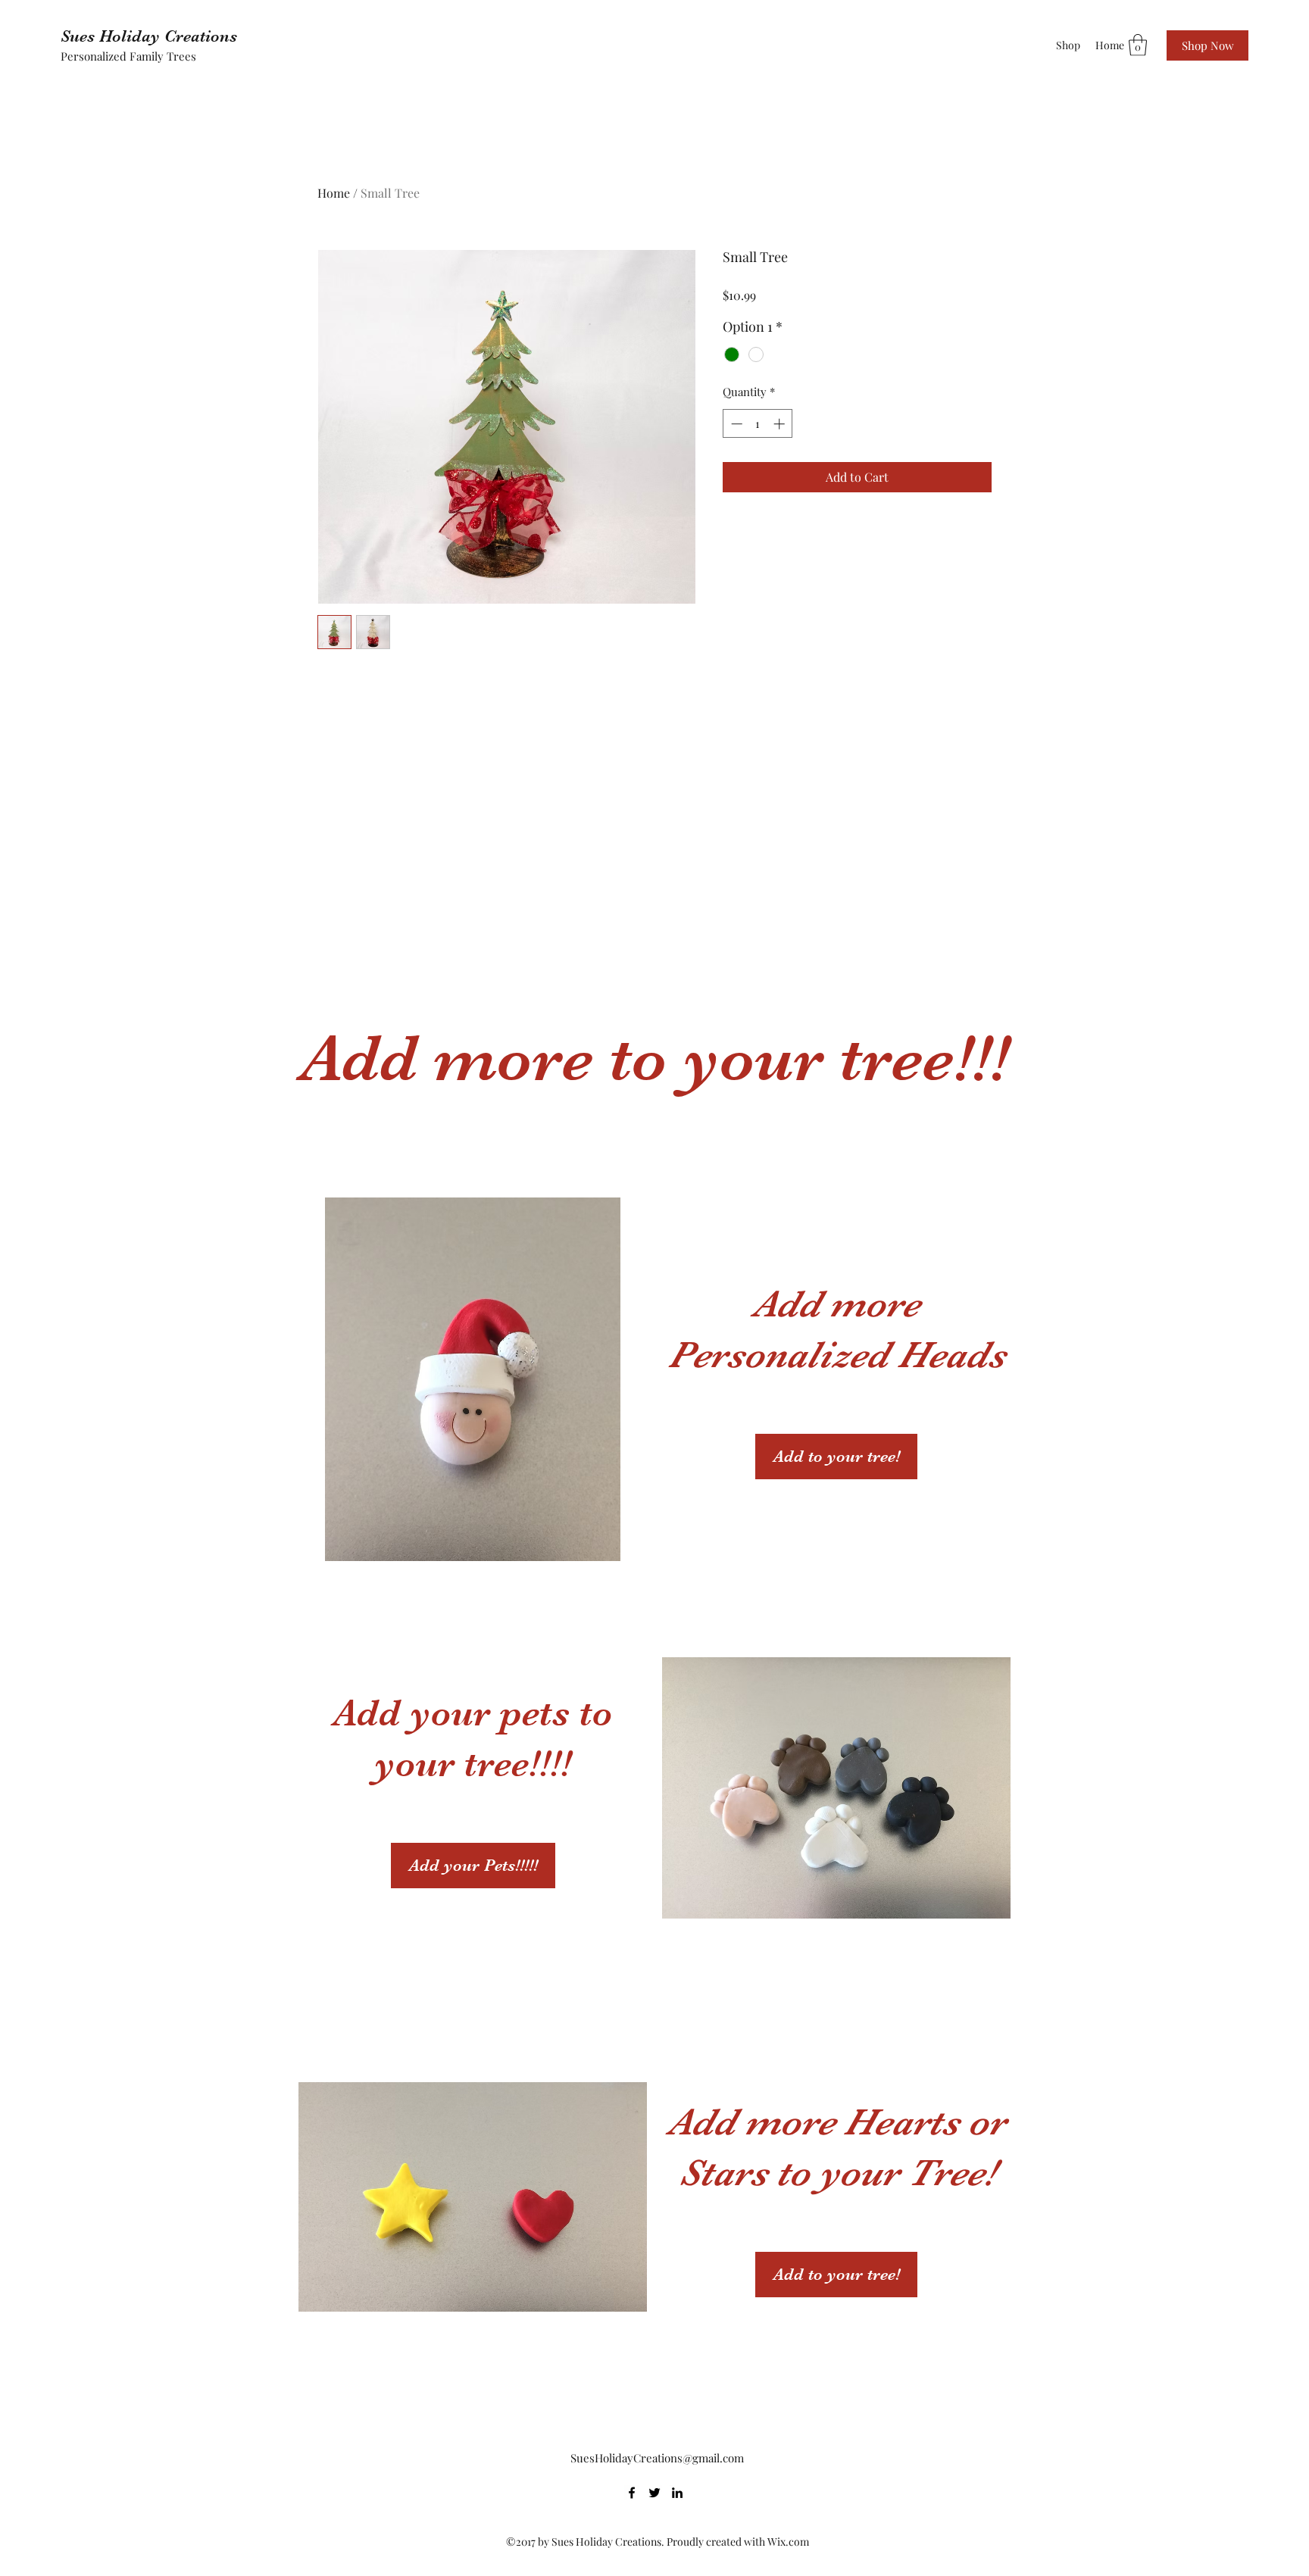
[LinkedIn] (677, 2493)
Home (334, 193)
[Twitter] (654, 2493)
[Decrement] (735, 424)
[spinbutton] (758, 424)
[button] (1138, 45)
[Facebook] (632, 2493)
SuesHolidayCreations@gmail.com (657, 2458)
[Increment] (781, 424)
